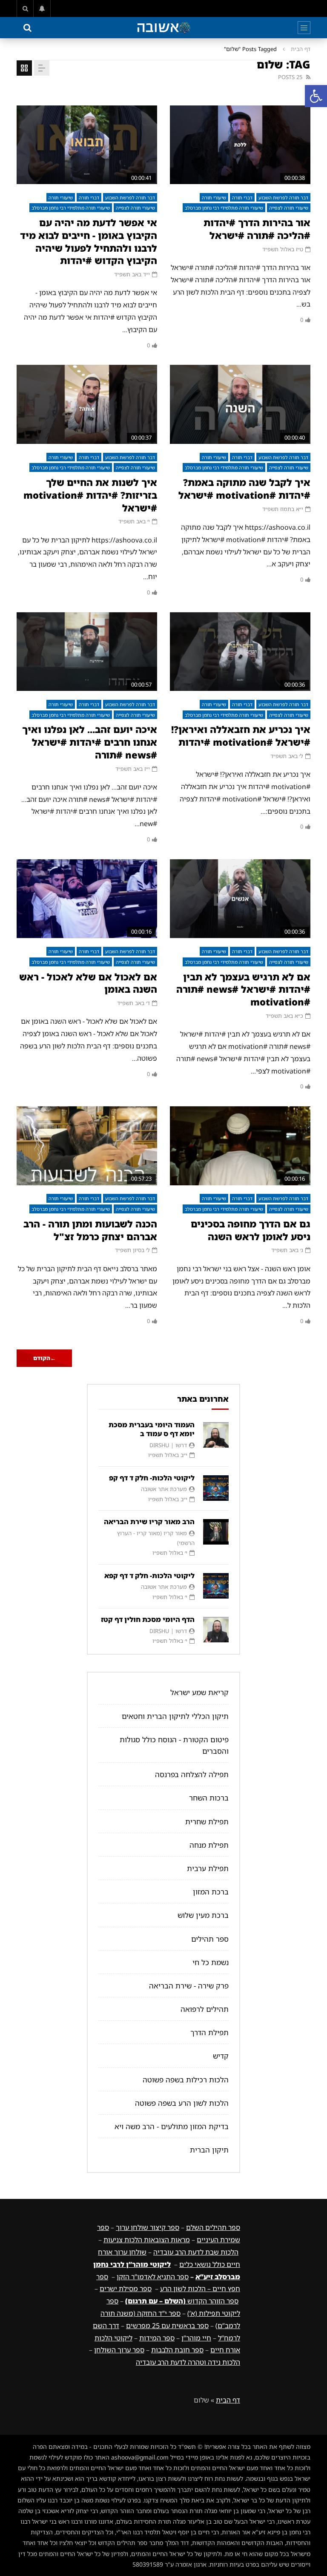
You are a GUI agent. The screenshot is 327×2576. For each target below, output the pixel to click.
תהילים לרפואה (205, 2009)
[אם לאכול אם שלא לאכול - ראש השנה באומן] (87, 899)
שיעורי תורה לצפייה (289, 208)
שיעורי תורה (214, 197)
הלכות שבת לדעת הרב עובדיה (196, 2252)
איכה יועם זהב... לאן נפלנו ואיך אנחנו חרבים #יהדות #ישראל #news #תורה (90, 742)
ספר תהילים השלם (213, 2227)
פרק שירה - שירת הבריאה (189, 1986)
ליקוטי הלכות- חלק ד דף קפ (152, 1478)
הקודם (44, 1358)
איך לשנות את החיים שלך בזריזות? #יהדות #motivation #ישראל (90, 495)
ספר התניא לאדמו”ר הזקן (153, 2277)
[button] (316, 96)
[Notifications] (42, 9)
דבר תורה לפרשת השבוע (283, 197)
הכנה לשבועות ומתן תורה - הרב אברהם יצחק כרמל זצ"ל (90, 1230)
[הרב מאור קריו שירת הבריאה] (216, 1532)
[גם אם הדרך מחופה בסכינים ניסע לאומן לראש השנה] (240, 1146)
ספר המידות (157, 2338)
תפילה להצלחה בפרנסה (192, 1774)
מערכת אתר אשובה (164, 1489)
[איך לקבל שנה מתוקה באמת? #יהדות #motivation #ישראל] (240, 404)
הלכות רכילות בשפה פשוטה (186, 2080)
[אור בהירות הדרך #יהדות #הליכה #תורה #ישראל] (240, 145)
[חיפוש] (25, 9)
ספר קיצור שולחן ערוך (148, 2227)
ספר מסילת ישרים (126, 2289)
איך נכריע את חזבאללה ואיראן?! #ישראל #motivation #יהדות (241, 736)
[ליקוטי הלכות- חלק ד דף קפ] (216, 1488)
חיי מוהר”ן (196, 2338)
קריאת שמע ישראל (199, 1692)
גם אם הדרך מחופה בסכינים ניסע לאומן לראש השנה (251, 1230)
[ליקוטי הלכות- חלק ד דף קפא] (216, 1586)
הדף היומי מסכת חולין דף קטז (148, 1619)
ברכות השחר (209, 1798)
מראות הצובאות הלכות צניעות (147, 2240)
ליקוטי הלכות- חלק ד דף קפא (149, 1576)
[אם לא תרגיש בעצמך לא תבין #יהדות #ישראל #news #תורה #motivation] (240, 899)
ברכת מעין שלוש (203, 1915)
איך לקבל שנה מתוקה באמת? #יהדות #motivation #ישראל (244, 489)
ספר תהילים (210, 1939)
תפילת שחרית (207, 1822)
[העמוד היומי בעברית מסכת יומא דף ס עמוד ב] (216, 1435)
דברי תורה (242, 197)
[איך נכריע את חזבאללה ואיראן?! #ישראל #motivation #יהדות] (240, 652)
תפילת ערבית (208, 1868)
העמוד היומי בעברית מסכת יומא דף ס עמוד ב (152, 1429)
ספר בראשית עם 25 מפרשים (167, 2326)
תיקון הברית (209, 2150)
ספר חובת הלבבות (177, 2350)
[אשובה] (163, 28)
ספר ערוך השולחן (119, 2350)
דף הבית (301, 49)
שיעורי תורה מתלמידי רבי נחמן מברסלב (224, 208)
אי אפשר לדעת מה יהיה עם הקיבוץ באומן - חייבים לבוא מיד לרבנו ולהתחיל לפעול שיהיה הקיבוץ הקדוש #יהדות (89, 241)
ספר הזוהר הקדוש (182, 2301)
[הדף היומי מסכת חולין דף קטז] (216, 1630)
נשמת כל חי (211, 1962)
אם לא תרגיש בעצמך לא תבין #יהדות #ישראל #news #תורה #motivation (243, 989)
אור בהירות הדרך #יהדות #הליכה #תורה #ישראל (257, 229)
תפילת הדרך (209, 2032)
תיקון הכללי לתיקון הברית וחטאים (175, 1716)
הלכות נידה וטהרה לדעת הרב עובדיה (188, 2362)
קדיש (221, 2056)
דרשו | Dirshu (168, 1445)
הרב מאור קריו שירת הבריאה (149, 1522)
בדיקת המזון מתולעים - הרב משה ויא (172, 2126)
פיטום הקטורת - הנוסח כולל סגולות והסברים (174, 1745)
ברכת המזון (211, 1892)
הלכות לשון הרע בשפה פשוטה (182, 2103)
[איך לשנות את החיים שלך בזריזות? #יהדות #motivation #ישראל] (87, 404)
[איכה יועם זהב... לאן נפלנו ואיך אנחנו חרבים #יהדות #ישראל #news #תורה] (87, 652)
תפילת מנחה (209, 1845)
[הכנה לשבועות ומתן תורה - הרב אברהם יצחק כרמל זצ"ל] (87, 1146)
